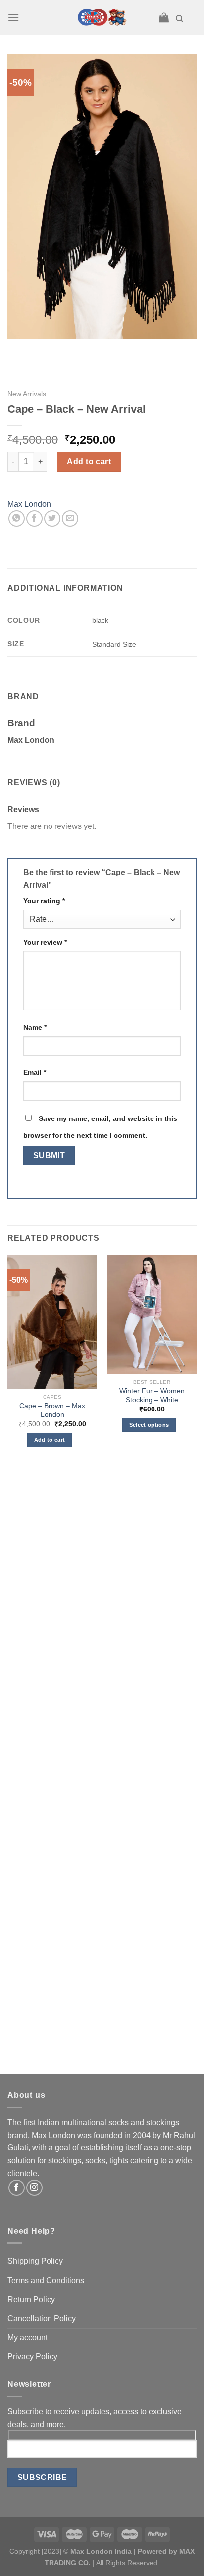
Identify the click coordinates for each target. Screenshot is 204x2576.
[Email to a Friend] (70, 518)
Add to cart (89, 462)
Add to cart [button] (50, 1440)
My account (27, 2338)
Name (35, 1027)
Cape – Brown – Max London (52, 1410)
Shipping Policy (35, 2261)
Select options (149, 1425)
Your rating (44, 901)
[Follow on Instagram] (34, 2188)
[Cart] (164, 17)
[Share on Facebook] (34, 518)
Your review (45, 942)
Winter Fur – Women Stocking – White (152, 1395)
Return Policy (31, 2300)
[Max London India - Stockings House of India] (102, 17)
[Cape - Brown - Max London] (52, 1322)
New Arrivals (27, 394)
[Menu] (13, 17)
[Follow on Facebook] (17, 2188)
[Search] (179, 19)
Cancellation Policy (42, 2318)
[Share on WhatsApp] (17, 518)
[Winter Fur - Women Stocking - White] (152, 1314)
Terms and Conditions (46, 2280)
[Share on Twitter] (52, 518)
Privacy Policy (32, 2357)
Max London (29, 504)
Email (35, 1072)
